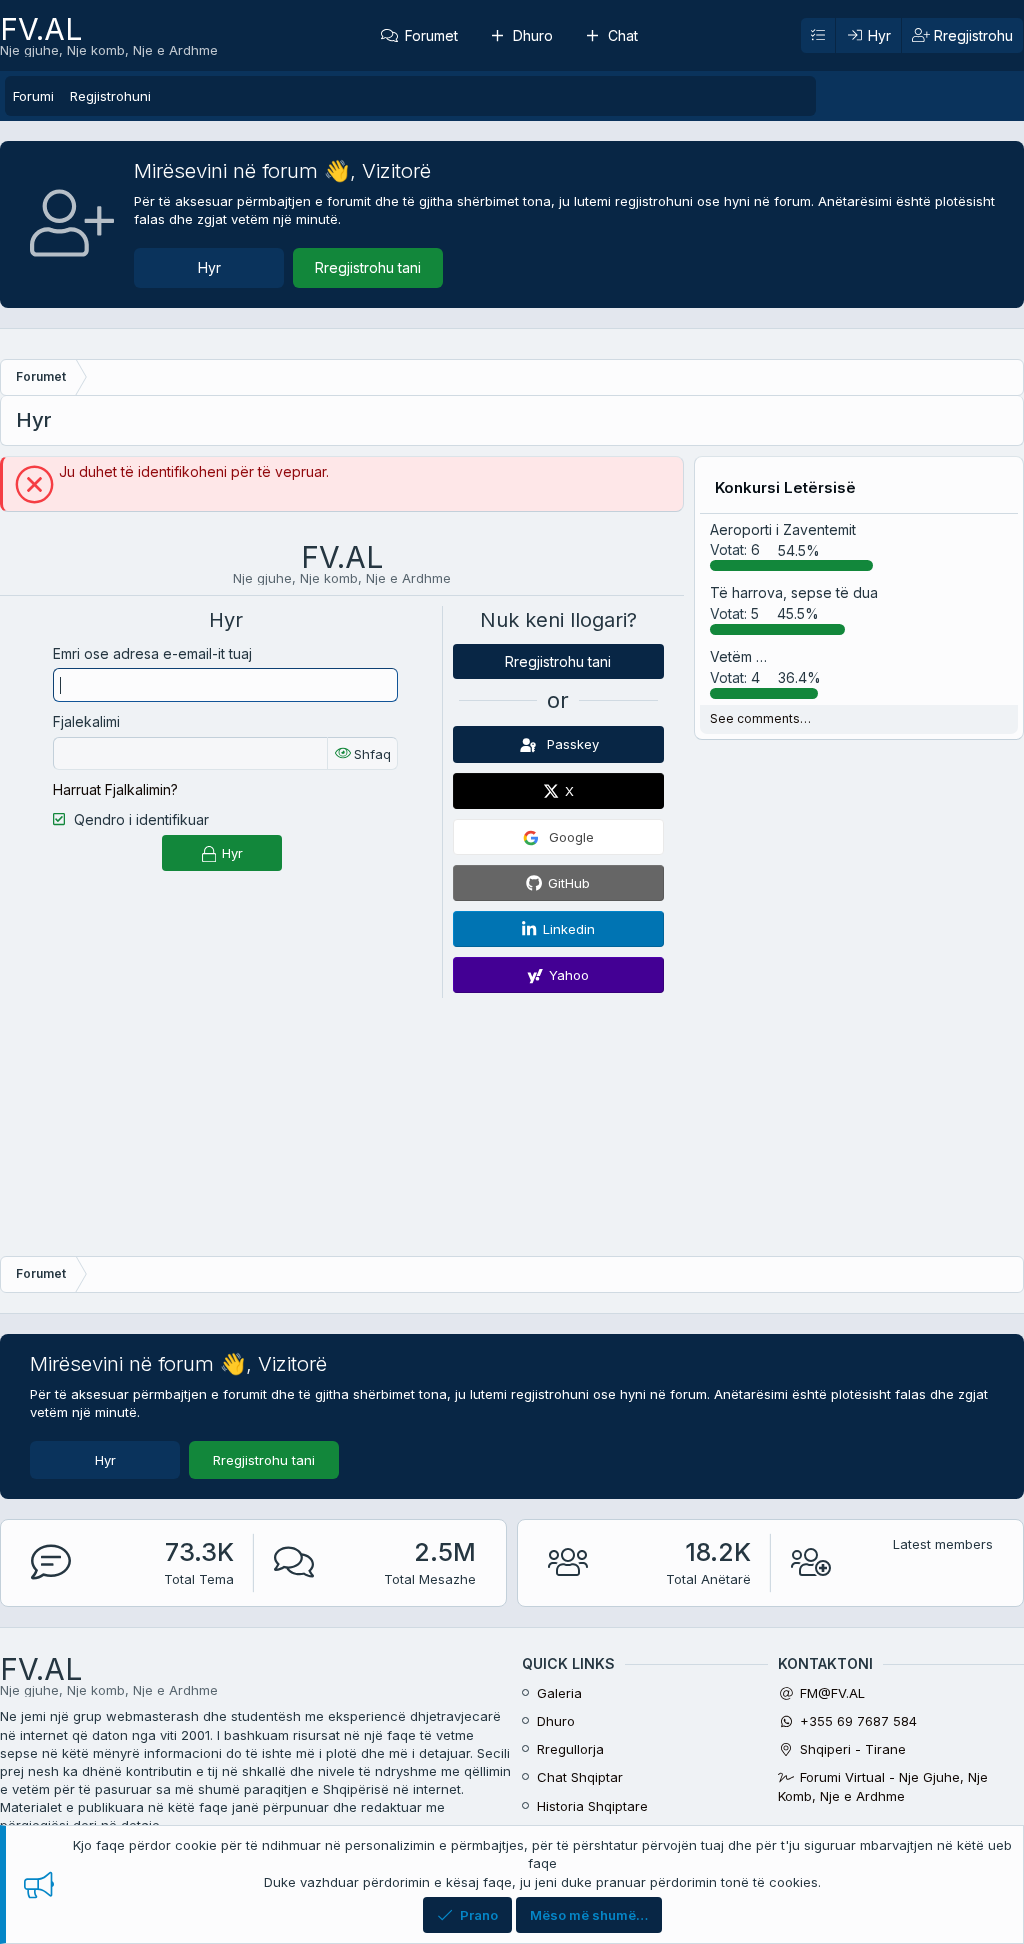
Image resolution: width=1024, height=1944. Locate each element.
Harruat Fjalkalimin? (115, 789)
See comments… (760, 718)
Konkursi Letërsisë (785, 487)
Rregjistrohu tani (368, 267)
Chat (623, 35)
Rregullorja (570, 1749)
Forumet (431, 35)
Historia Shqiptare (592, 1806)
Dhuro (533, 35)
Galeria (559, 1693)
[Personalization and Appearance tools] (818, 36)
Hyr (209, 267)
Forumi (33, 96)
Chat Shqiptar (580, 1777)
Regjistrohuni (110, 96)
